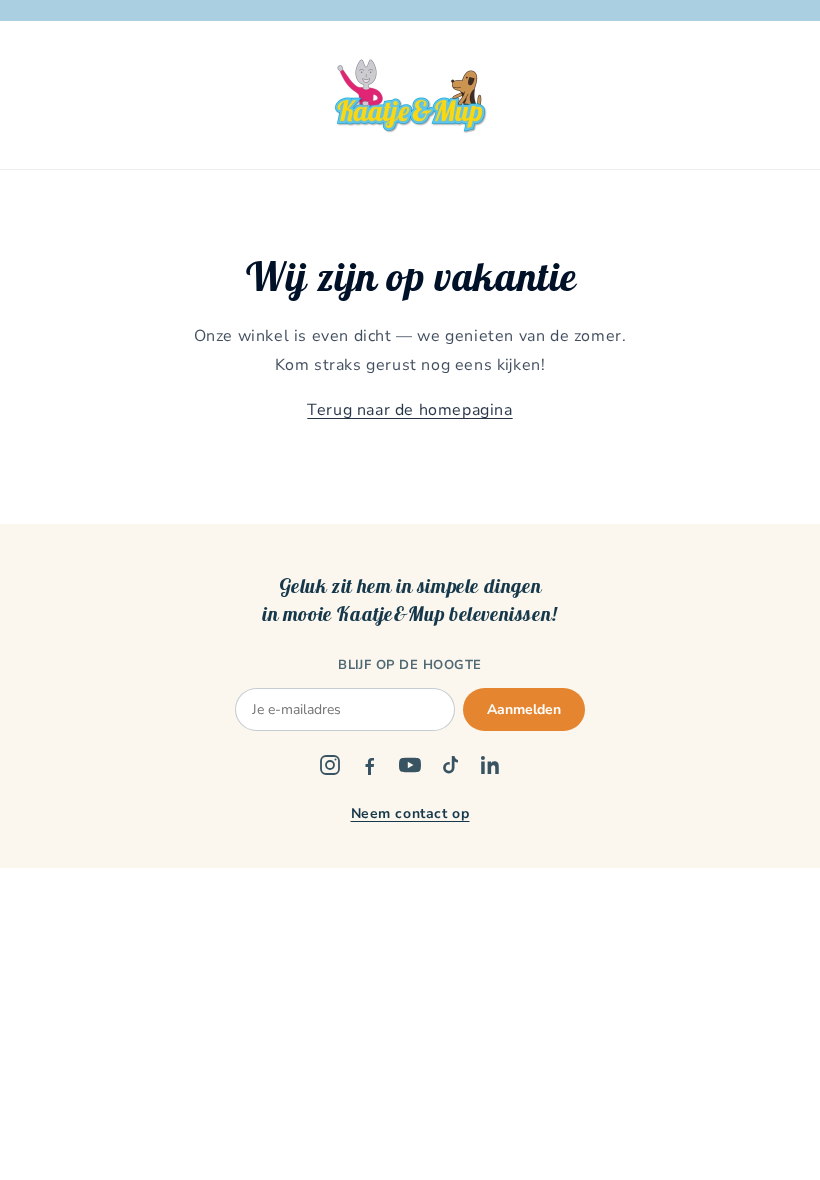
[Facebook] (370, 765)
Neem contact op (410, 813)
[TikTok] (450, 765)
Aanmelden (524, 709)
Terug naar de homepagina (409, 410)
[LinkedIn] (490, 765)
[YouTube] (410, 765)
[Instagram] (330, 765)
